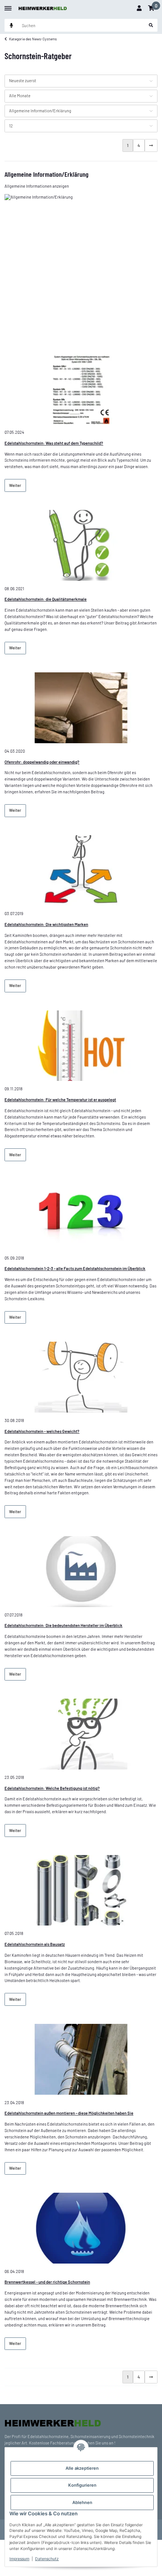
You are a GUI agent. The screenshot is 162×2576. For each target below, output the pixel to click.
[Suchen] (151, 25)
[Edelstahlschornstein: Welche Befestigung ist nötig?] (81, 1734)
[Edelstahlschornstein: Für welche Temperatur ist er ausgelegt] (81, 1046)
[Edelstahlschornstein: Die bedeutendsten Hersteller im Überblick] (81, 1572)
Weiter (15, 485)
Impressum (19, 2559)
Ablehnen (82, 2503)
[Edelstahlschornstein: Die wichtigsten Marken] (81, 871)
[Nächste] (151, 145)
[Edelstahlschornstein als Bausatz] (81, 1890)
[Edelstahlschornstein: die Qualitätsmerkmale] (81, 545)
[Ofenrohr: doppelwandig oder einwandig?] (81, 708)
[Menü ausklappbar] (8, 5)
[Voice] (11, 25)
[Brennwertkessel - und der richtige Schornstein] (81, 2228)
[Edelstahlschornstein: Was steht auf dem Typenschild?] (81, 389)
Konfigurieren (82, 2485)
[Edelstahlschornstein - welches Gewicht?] (81, 1377)
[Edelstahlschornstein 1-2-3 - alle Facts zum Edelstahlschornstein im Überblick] (81, 1215)
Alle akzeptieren (82, 2468)
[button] (139, 8)
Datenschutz (47, 2559)
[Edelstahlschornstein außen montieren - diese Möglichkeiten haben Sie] (81, 2059)
